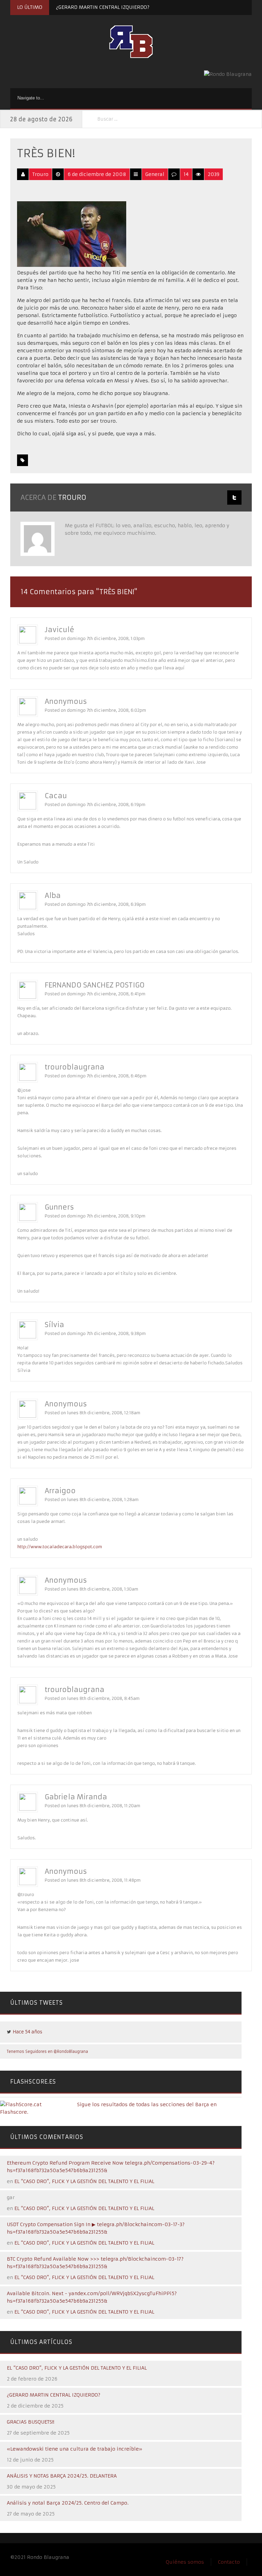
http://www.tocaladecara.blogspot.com (60, 1547)
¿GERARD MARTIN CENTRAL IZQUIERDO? (103, 7)
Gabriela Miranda (76, 1797)
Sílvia (54, 1325)
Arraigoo (60, 1491)
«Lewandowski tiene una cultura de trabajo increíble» (75, 2449)
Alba (53, 895)
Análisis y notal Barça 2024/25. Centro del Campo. (68, 2503)
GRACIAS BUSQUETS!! (31, 2422)
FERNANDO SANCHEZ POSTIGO (95, 985)
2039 (214, 174)
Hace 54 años (27, 2032)
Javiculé (60, 630)
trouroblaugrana (75, 1067)
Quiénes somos (185, 2562)
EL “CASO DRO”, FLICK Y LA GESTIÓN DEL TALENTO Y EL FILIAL (84, 2181)
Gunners (59, 1207)
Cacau (56, 796)
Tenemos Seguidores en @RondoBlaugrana (47, 2052)
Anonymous (66, 701)
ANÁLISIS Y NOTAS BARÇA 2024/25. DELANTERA (62, 2476)
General (155, 174)
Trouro (40, 174)
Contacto (229, 2562)
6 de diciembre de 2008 (97, 174)
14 (186, 174)
